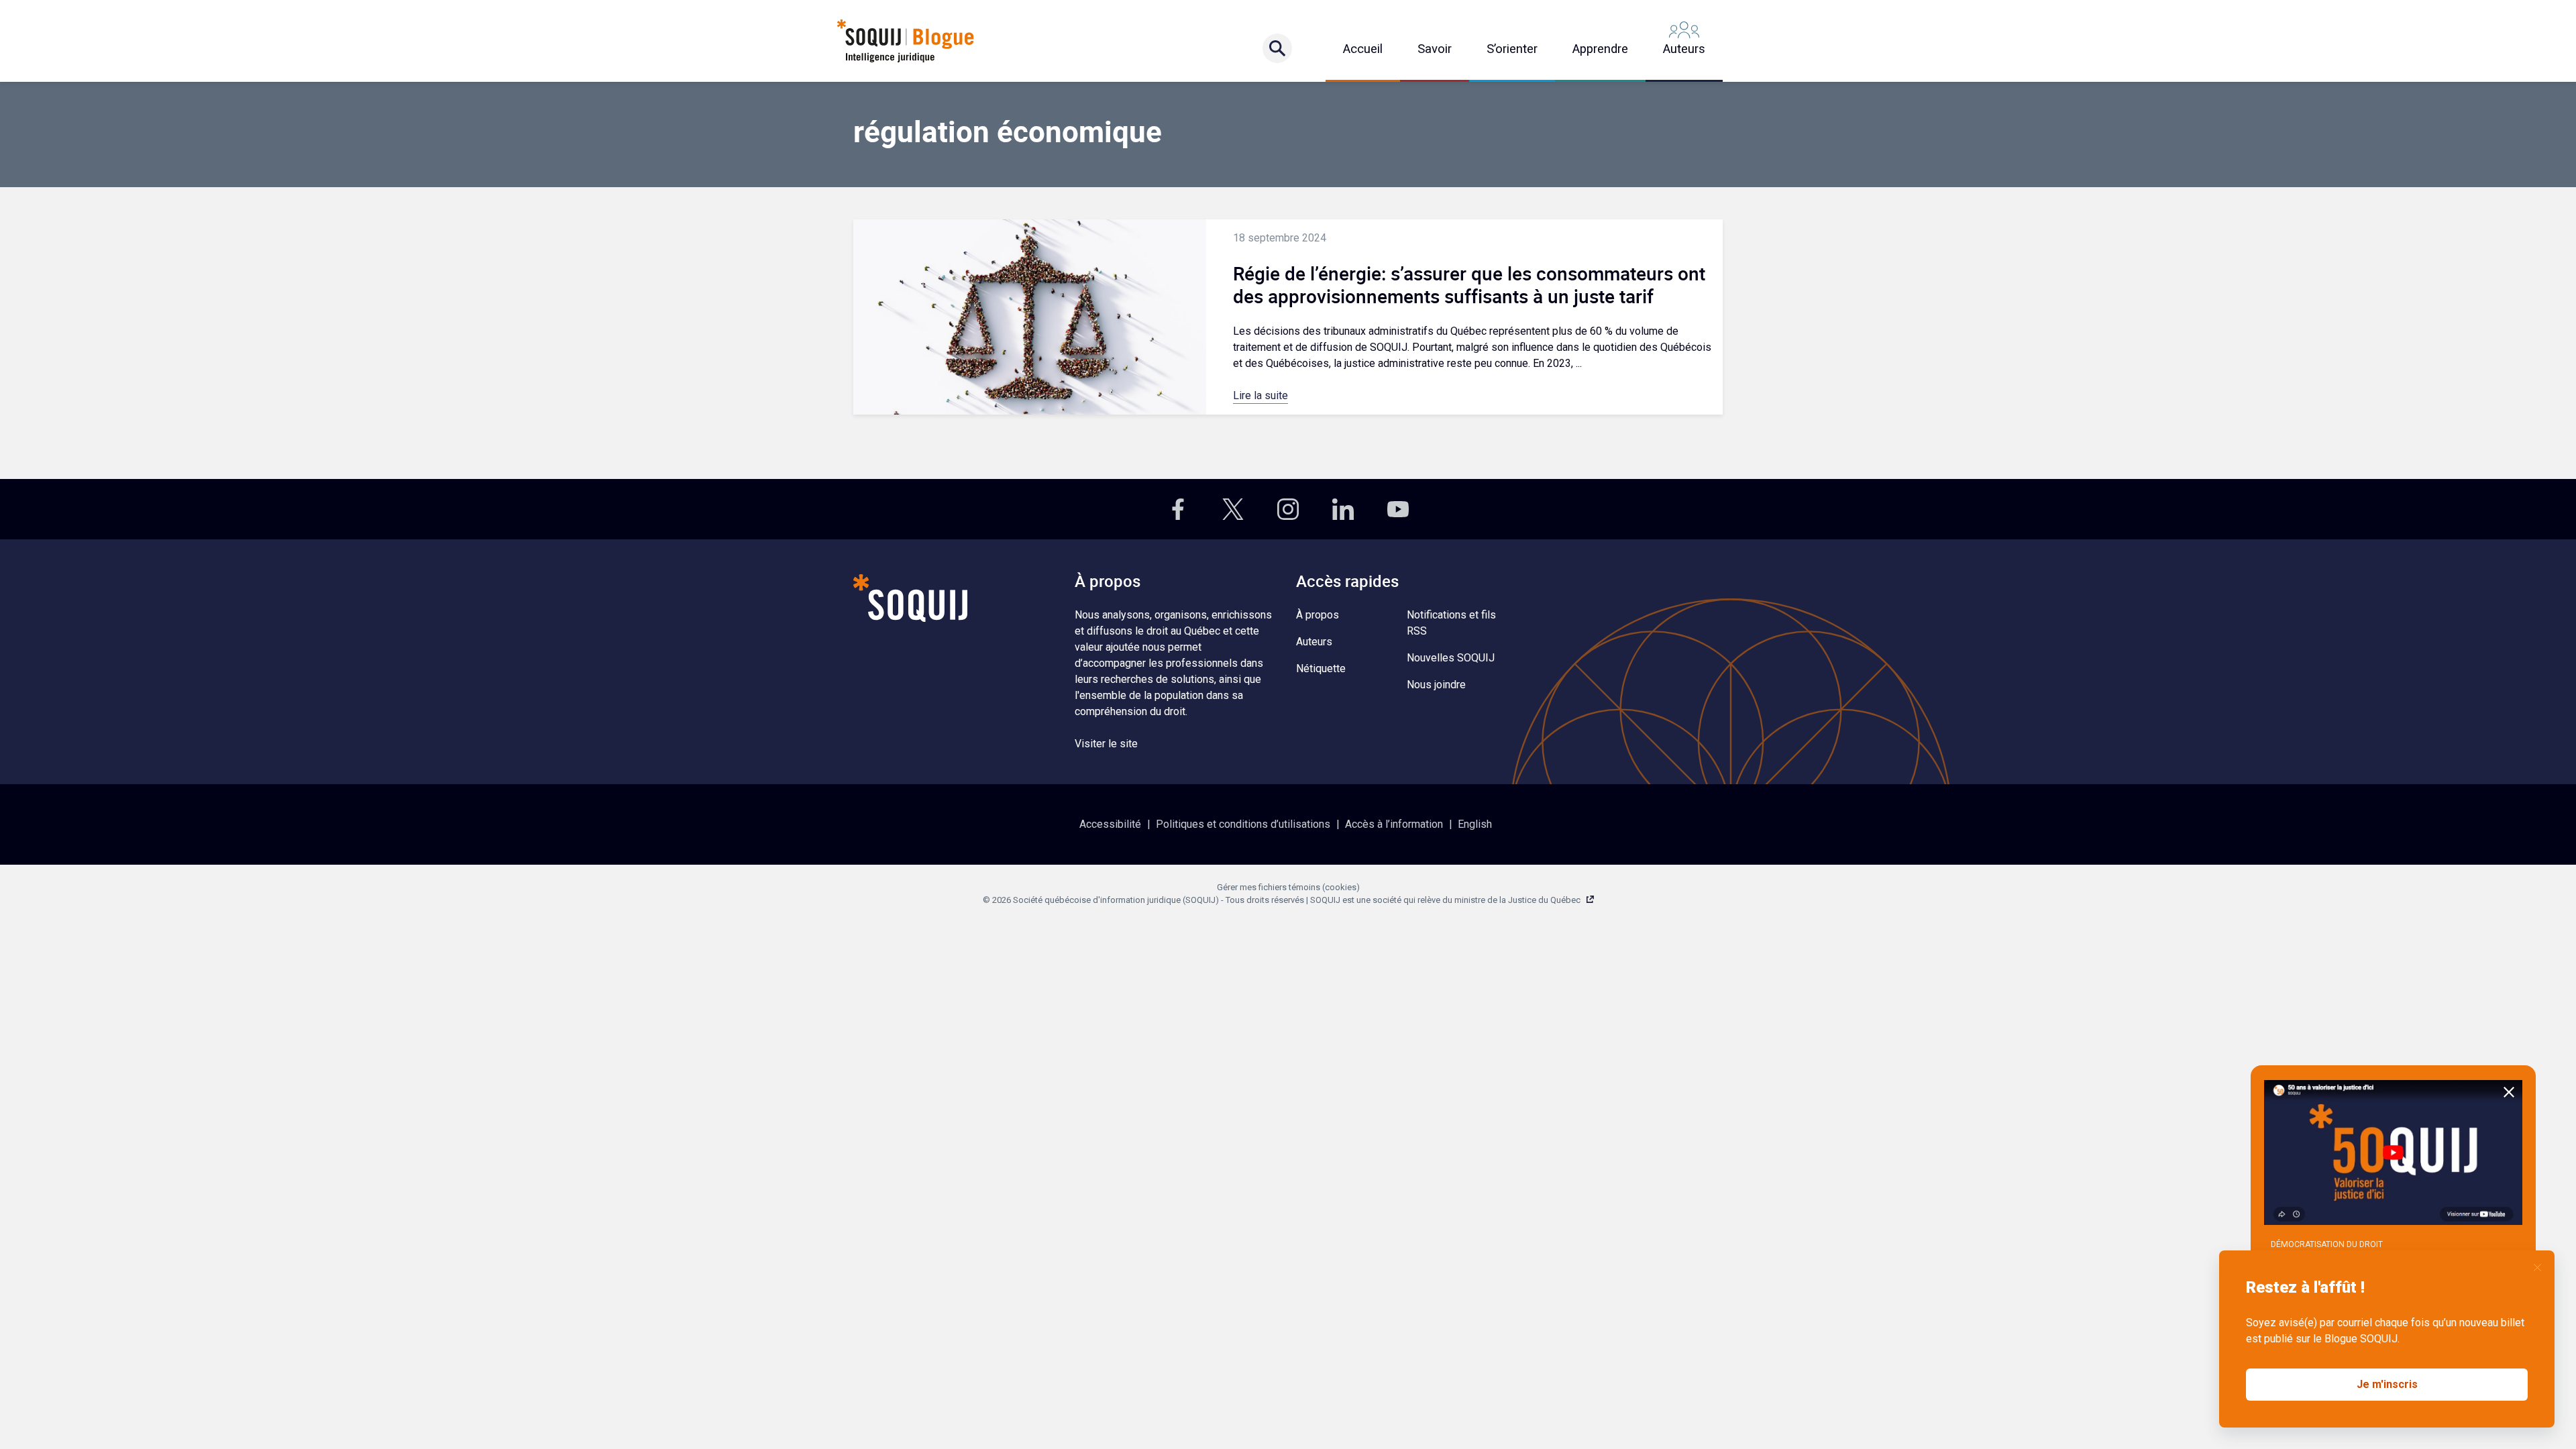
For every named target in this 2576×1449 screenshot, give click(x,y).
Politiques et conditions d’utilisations (1243, 824)
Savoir (1435, 49)
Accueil (1363, 49)
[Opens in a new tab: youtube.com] (1398, 509)
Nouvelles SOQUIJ (1451, 658)
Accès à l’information (1394, 824)
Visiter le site (1106, 744)
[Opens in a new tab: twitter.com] (1233, 509)
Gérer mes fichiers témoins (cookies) (1288, 887)
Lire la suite (1260, 395)
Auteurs (1684, 49)
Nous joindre (1436, 685)
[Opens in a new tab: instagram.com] (1288, 509)
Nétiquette (1321, 668)
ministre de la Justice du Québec (1517, 900)
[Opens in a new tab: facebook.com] (1178, 509)
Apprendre (1600, 49)
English (1475, 824)
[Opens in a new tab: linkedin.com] (1343, 509)
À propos (1318, 615)
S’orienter (1512, 49)
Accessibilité (1110, 824)
